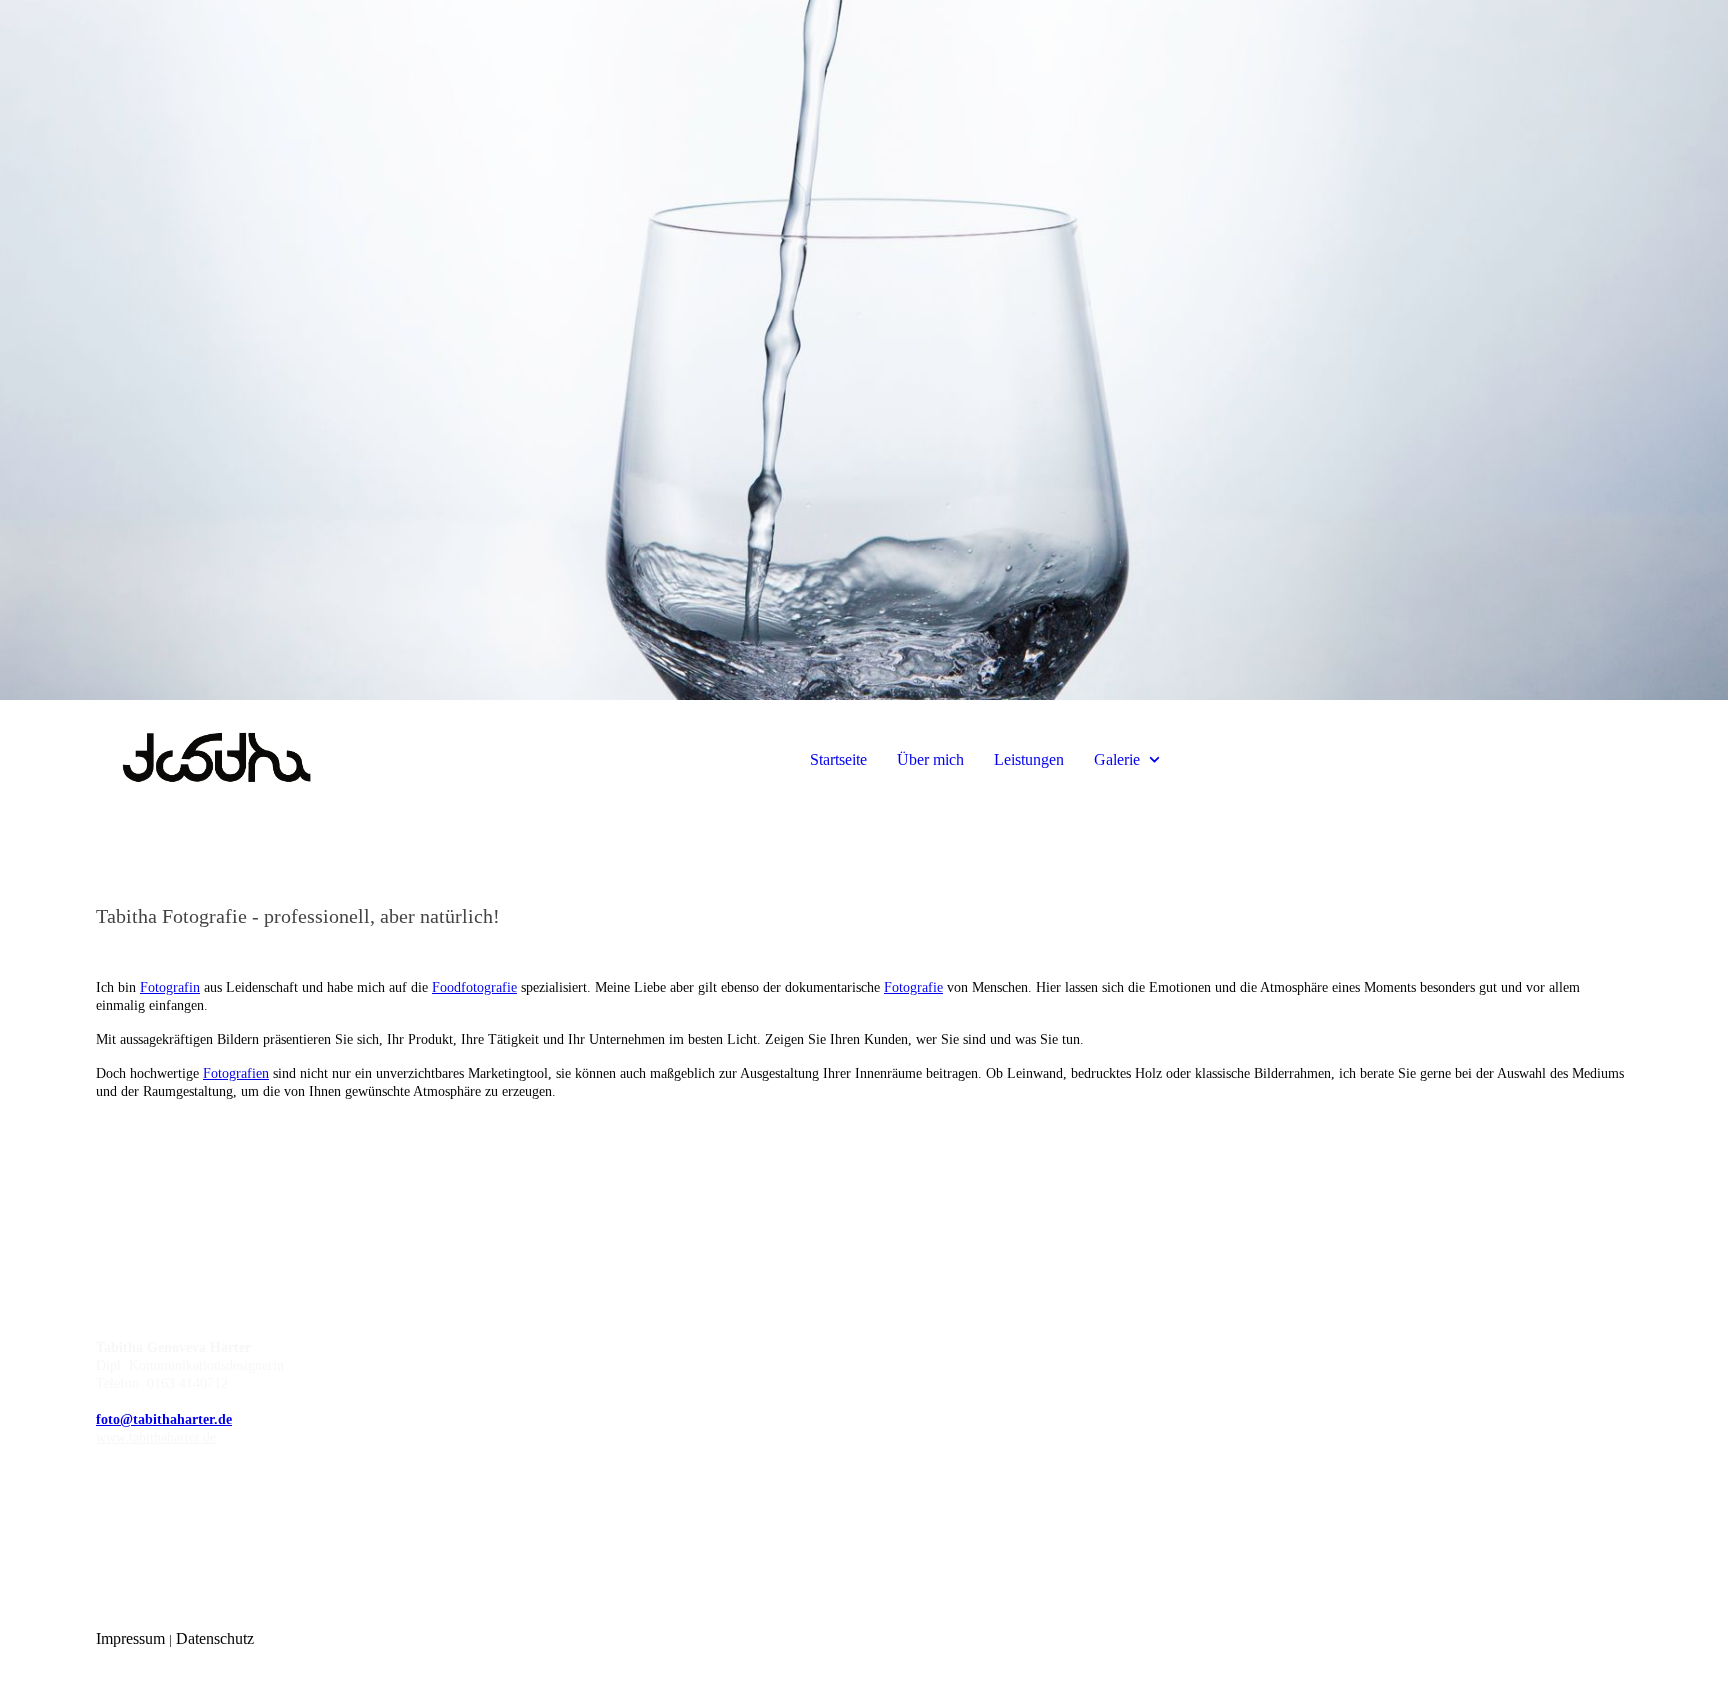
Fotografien (236, 1073)
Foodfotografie (474, 987)
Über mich (930, 759)
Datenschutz (215, 1638)
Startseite (838, 759)
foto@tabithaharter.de (164, 1419)
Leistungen (1029, 759)
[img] (864, 350)
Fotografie (913, 987)
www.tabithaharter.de (156, 1437)
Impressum (132, 1638)
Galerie (1117, 759)
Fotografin (170, 987)
